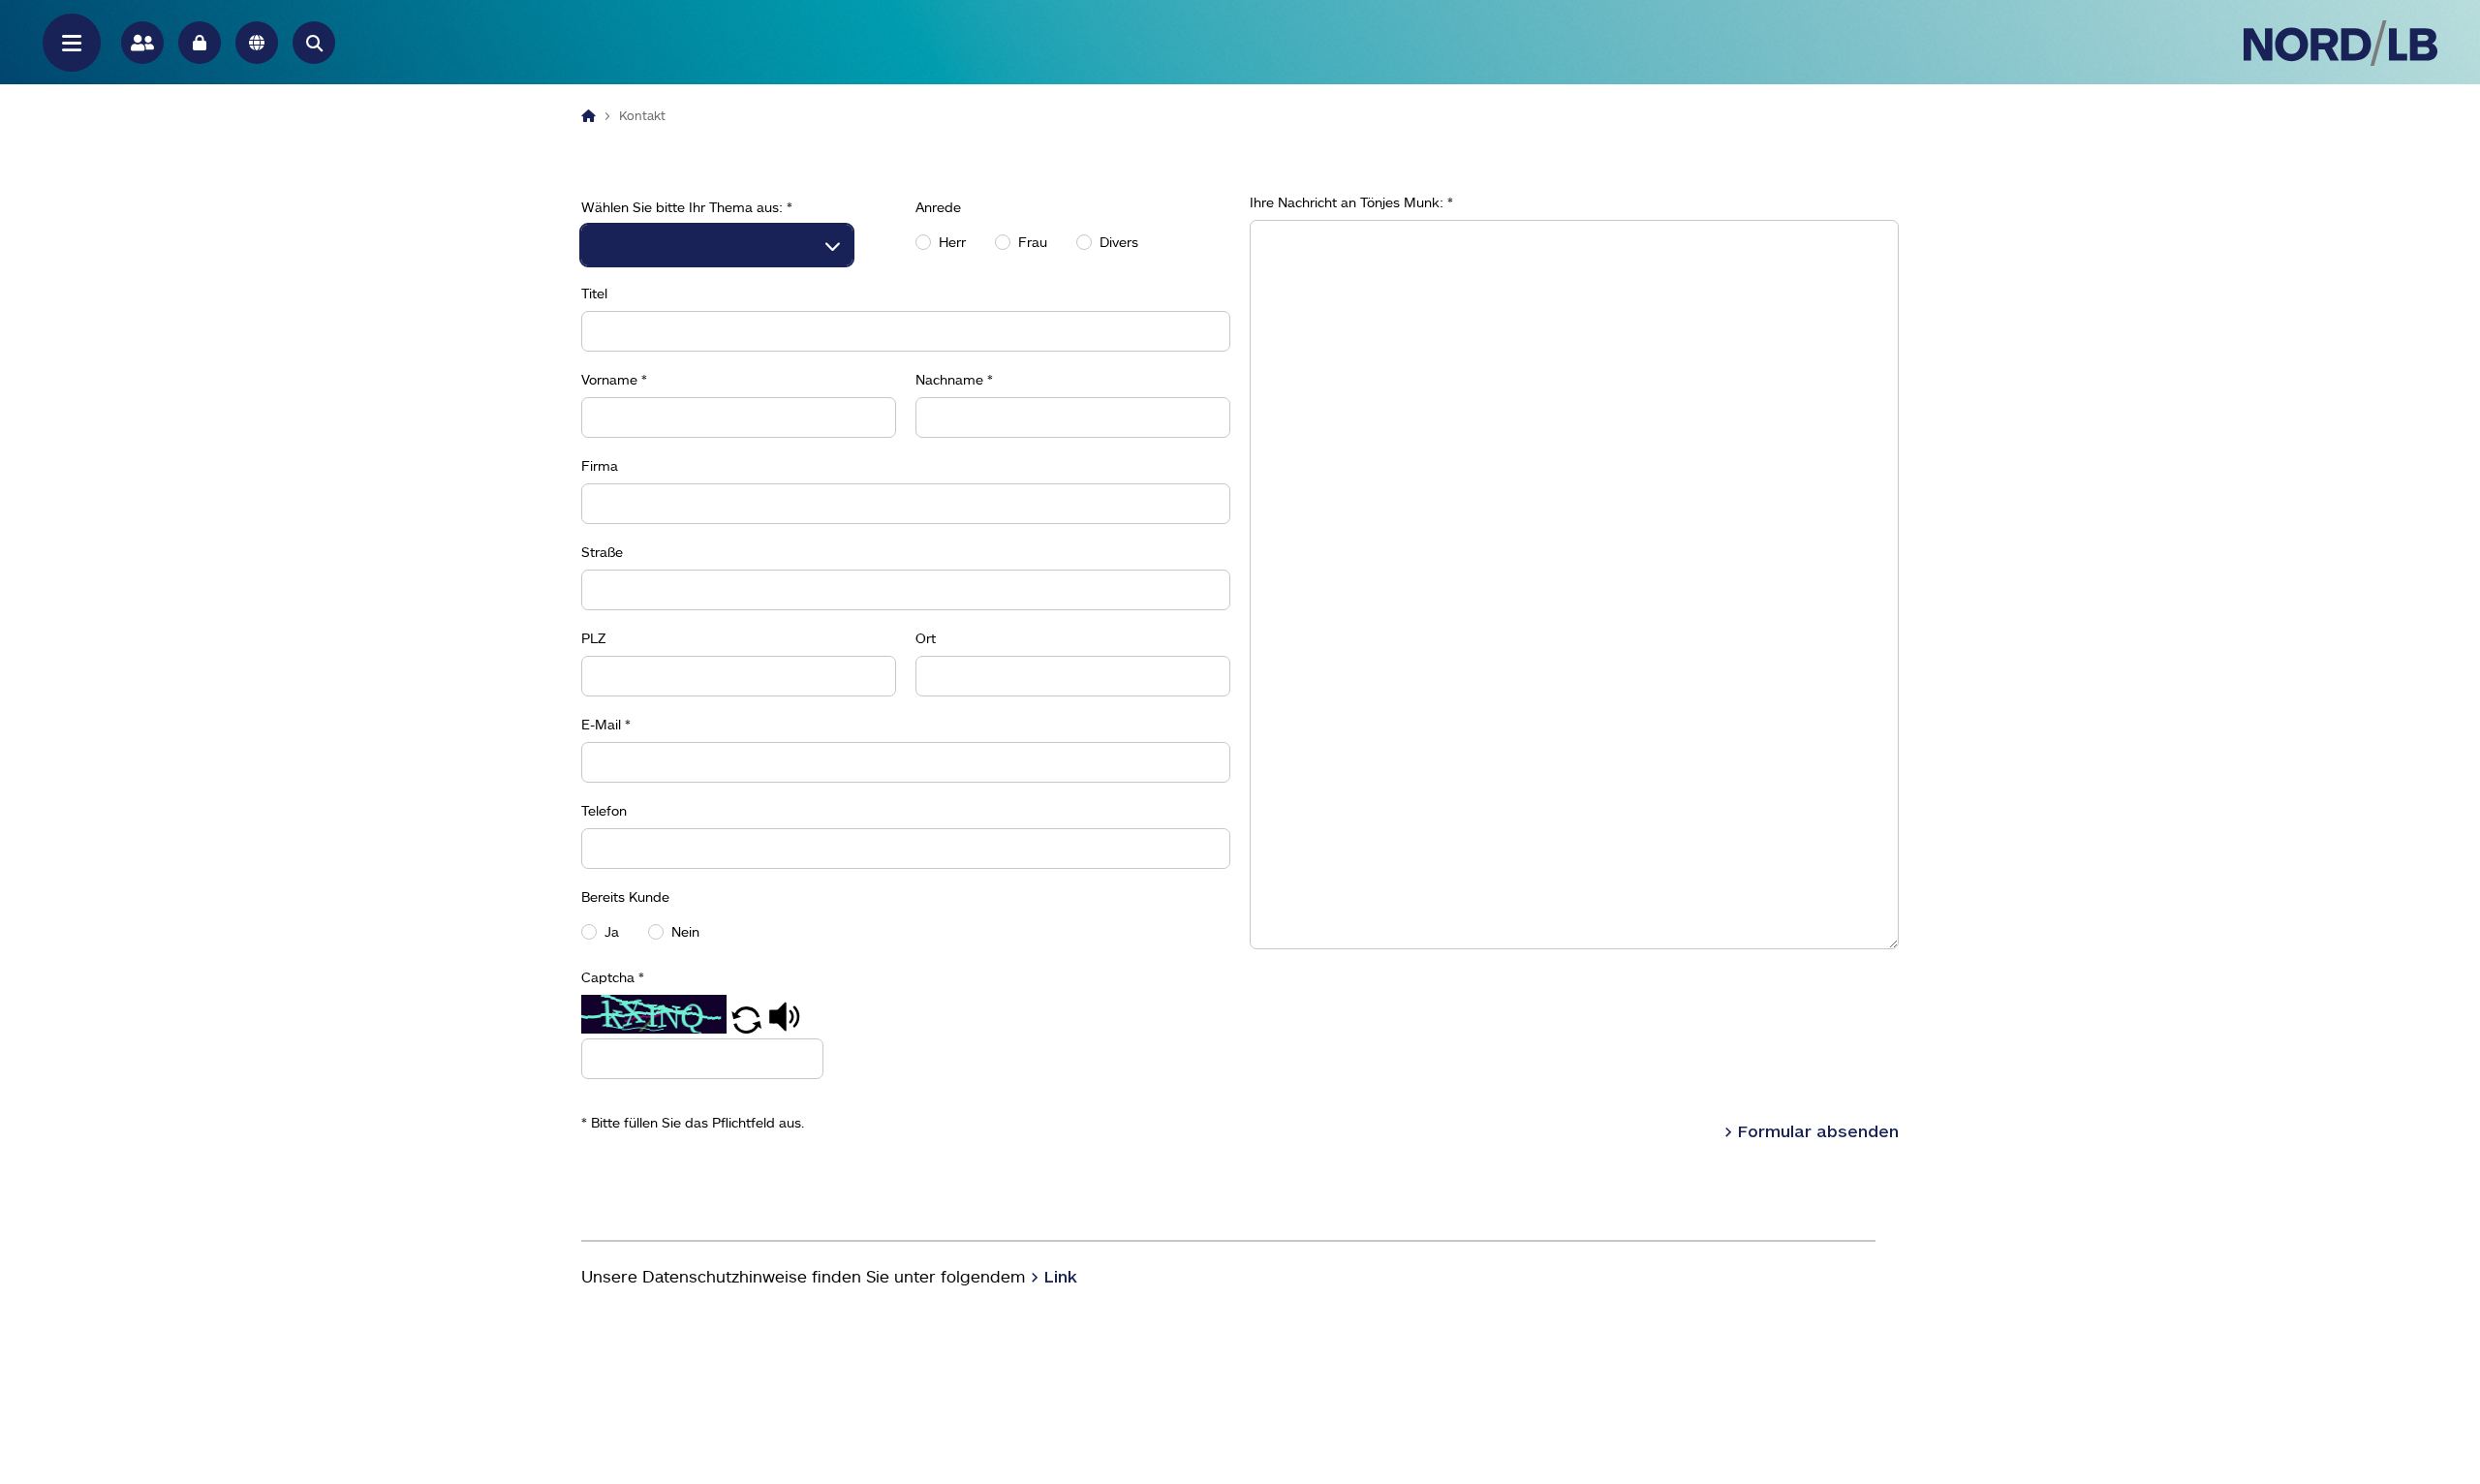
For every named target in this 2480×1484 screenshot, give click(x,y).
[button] (314, 43)
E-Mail (606, 725)
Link (1061, 1276)
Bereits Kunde (625, 897)
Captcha (613, 977)
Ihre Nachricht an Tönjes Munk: (1351, 202)
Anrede (938, 207)
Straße (602, 552)
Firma (600, 466)
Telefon (604, 811)
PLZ (594, 638)
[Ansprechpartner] (142, 43)
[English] (257, 43)
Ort (926, 638)
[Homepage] (589, 115)
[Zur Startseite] (2340, 43)
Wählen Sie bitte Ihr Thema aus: (687, 207)
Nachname (954, 380)
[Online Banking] (200, 43)
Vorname (614, 380)
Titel (594, 294)
